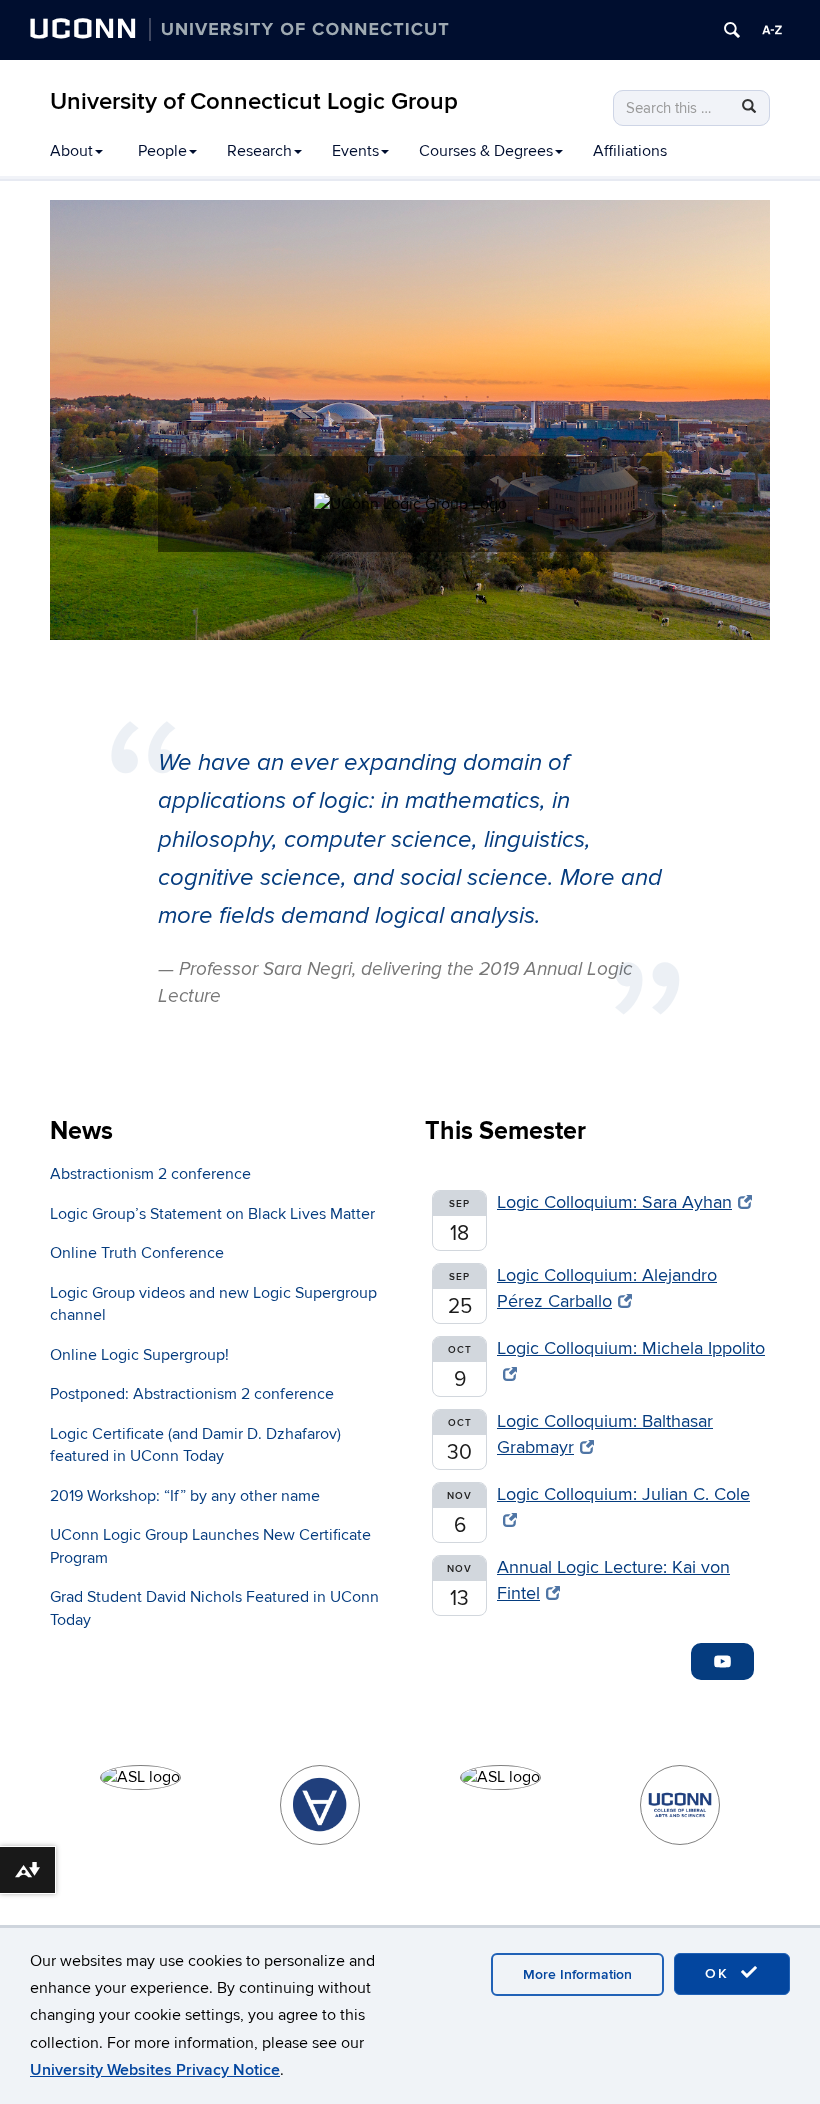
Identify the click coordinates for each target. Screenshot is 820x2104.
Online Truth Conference (137, 1253)
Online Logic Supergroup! (139, 1355)
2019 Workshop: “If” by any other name (185, 1496)
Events (355, 151)
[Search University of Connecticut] (732, 30)
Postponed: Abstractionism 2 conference (192, 1394)
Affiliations (630, 151)
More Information (577, 1974)
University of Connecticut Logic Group (254, 101)
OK (720, 1973)
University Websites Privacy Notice (155, 2070)
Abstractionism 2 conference (150, 1174)
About (71, 151)
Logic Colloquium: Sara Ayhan (614, 1202)
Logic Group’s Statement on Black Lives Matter (212, 1214)
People (162, 151)
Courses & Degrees (486, 151)
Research (259, 151)
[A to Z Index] (772, 30)
